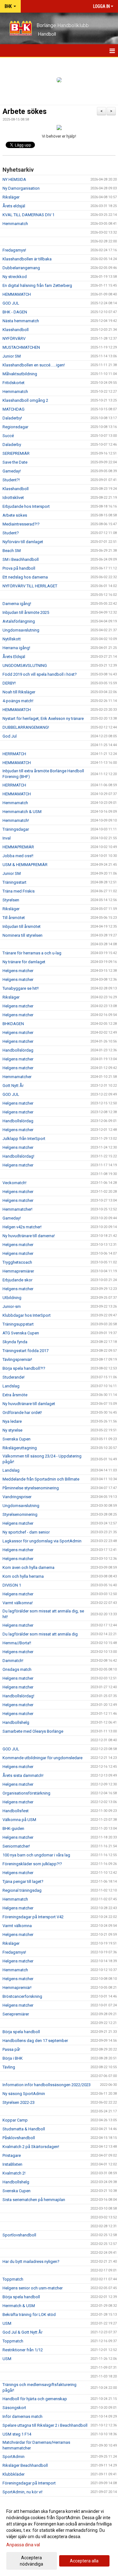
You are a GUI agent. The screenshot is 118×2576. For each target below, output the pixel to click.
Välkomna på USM (19, 1820)
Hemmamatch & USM (22, 812)
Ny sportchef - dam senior (26, 1532)
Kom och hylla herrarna (23, 1576)
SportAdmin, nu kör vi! (22, 2492)
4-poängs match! (18, 701)
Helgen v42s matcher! (22, 1227)
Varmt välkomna (17, 1926)
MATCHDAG (14, 409)
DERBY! (9, 683)
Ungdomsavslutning (21, 630)
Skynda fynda (15, 1342)
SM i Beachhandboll (21, 559)
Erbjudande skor (17, 1280)
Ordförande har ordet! (22, 1413)
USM (7, 2323)
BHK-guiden (13, 1828)
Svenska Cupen (17, 1439)
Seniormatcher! (16, 1846)
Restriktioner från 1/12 (23, 2350)
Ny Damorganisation (21, 188)
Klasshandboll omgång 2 (25, 400)
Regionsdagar (15, 427)
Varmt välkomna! (18, 1603)
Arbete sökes (25, 112)
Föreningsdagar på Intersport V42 (33, 1917)
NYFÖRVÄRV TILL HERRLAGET (30, 586)
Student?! (11, 480)
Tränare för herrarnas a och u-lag (32, 953)
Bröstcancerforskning (22, 1996)
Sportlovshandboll (19, 2235)
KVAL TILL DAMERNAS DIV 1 (28, 215)
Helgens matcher (18, 971)
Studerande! (14, 1377)
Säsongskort (14, 2408)
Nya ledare (12, 1421)
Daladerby (12, 445)
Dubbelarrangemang (21, 268)
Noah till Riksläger (19, 692)
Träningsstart (14, 882)
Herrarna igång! (16, 648)
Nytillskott (12, 639)
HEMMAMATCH (17, 294)
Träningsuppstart (18, 1324)
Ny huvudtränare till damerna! (29, 1236)
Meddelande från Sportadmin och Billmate (41, 1479)
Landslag (11, 1386)
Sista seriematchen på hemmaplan (34, 2200)
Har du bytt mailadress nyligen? (31, 2261)
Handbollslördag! (18, 1156)
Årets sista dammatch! (23, 1775)
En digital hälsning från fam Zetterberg (37, 285)
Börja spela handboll (21, 2032)
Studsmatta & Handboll (24, 2129)
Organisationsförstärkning (26, 1793)
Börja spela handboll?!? (24, 1368)
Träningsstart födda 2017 (25, 1351)
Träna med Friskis (19, 891)
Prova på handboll (19, 568)
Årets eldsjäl (14, 206)
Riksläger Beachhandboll (25, 2465)
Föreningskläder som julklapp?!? (32, 1864)
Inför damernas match (22, 2416)
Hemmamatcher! (17, 1209)
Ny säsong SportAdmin (24, 2094)
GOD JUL (11, 303)
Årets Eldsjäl (14, 657)
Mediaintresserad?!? (21, 524)
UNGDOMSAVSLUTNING (25, 665)
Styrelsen (11, 900)
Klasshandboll (16, 330)
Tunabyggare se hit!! (21, 988)
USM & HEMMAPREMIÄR (25, 865)
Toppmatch (13, 2279)
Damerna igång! (17, 604)
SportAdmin (14, 2457)
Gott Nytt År (13, 1086)
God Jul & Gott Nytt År (22, 2332)
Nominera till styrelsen (22, 935)
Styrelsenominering (20, 1514)
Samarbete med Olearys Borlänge (33, 1731)
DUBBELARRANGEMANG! (26, 727)
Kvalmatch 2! (14, 2173)
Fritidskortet (14, 383)
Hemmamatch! (16, 820)
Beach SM (12, 551)
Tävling (9, 2067)
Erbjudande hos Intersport (26, 506)
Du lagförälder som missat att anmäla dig (40, 1634)
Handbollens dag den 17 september (35, 2041)
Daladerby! (12, 418)
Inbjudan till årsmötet (22, 926)
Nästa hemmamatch (21, 321)
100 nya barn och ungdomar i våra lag (36, 1855)
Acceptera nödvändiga (31, 2561)
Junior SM (12, 356)
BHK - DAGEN (15, 312)
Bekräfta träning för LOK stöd (29, 2315)
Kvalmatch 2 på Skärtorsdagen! (31, 2147)
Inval (7, 838)
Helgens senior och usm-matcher (33, 2288)
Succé (8, 436)
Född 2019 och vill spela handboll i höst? (40, 674)
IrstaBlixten (12, 2164)
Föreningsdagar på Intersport (29, 2483)
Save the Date (15, 462)
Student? (11, 533)
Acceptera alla (84, 2561)
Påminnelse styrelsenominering (31, 1488)
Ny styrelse (12, 1430)
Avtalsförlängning (19, 621)
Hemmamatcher (17, 1077)
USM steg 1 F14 (17, 2434)
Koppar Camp (15, 2120)
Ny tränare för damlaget (24, 962)
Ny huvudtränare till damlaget (29, 1404)
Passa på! (11, 2049)
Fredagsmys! (14, 250)
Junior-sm (12, 1306)
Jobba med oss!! (18, 856)
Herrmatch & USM (19, 2306)
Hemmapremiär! (17, 1988)
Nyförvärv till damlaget (23, 542)
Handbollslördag (18, 1050)
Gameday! (12, 471)
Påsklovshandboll (19, 2138)
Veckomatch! (14, 1183)
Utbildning (12, 1298)
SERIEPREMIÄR (16, 453)
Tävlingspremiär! (17, 1359)
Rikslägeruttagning (20, 1448)
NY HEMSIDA (14, 179)
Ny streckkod (15, 277)
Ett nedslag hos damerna (25, 577)
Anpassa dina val (23, 2545)
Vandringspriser (17, 1497)
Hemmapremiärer (18, 1271)
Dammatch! (13, 1661)
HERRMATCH (14, 754)
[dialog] (59, 2537)
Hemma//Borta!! (17, 1643)
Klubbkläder (14, 2474)
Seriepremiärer (16, 2014)
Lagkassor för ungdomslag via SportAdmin (42, 1541)
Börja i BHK (13, 2058)
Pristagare (12, 2155)
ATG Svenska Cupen (21, 1333)
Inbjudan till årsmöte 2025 (26, 612)
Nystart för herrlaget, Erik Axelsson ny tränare (43, 718)
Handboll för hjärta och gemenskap (35, 2399)
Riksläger (11, 197)
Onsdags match (17, 1669)
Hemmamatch (15, 224)
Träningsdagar (16, 829)
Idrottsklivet (13, 498)
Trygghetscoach (17, 1262)
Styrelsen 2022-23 (19, 2102)
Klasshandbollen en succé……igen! (34, 365)
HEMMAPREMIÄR (18, 847)
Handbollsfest (16, 1811)
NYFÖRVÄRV (14, 338)
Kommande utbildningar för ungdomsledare (42, 1758)
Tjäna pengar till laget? (23, 1882)
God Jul (10, 736)
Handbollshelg (16, 1722)
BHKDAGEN (13, 1024)
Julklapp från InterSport (24, 1139)
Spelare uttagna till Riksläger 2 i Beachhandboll (45, 2425)
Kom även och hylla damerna (28, 1567)
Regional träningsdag (22, 1890)
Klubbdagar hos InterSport (27, 1315)
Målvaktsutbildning (20, 374)
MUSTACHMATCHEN (21, 347)
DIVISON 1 (12, 1585)
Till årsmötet (14, 918)
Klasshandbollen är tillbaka (27, 259)
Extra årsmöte (15, 1395)
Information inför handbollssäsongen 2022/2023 (47, 2085)
